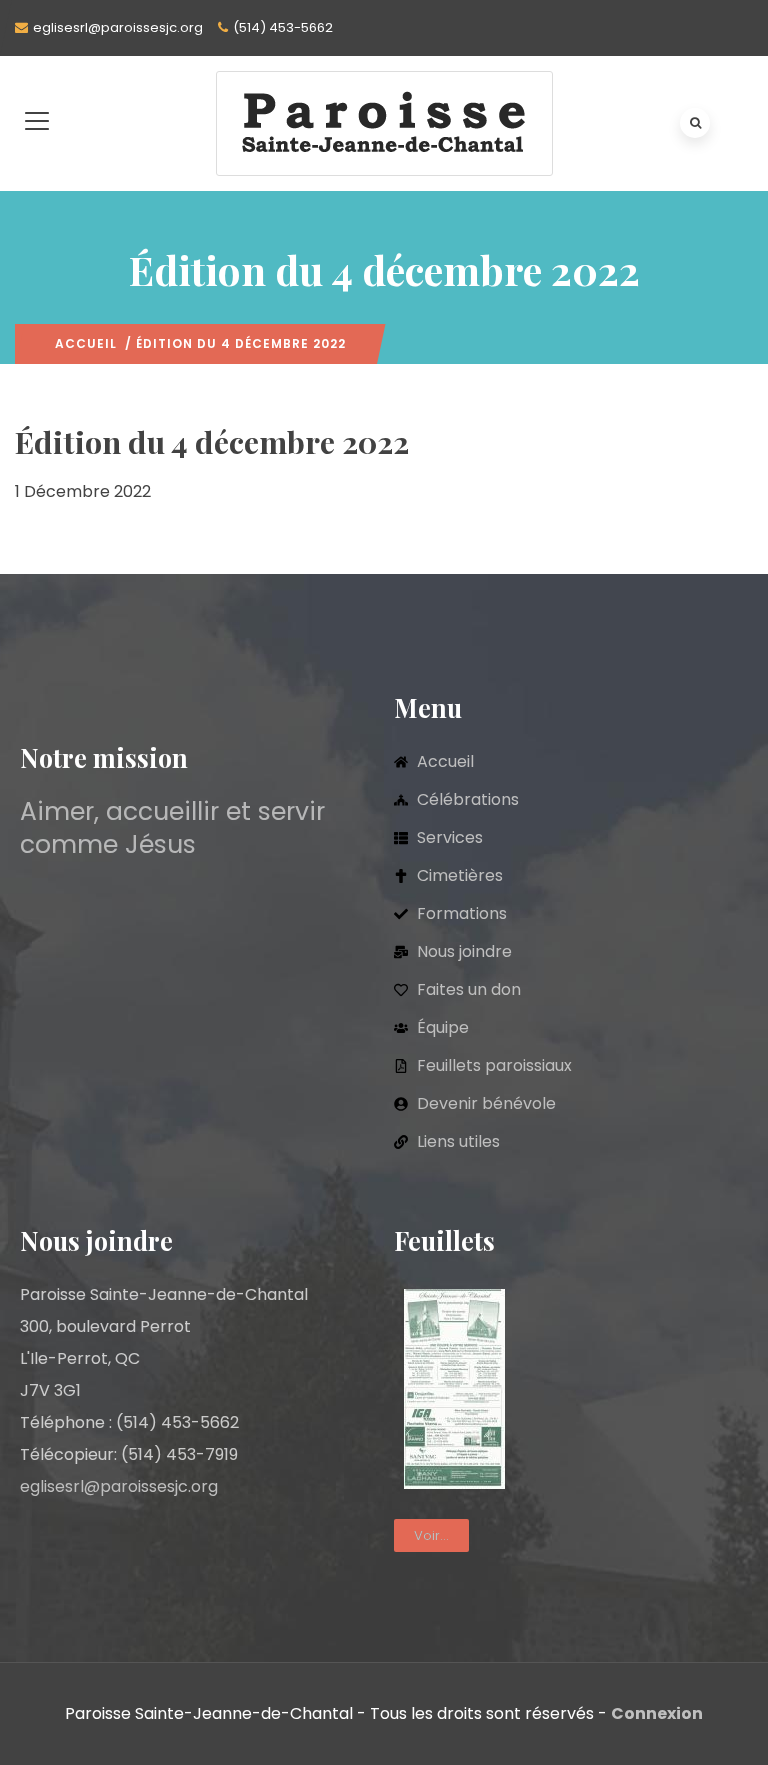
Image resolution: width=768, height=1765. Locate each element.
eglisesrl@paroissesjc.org (118, 27)
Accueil (86, 343)
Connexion (657, 1713)
